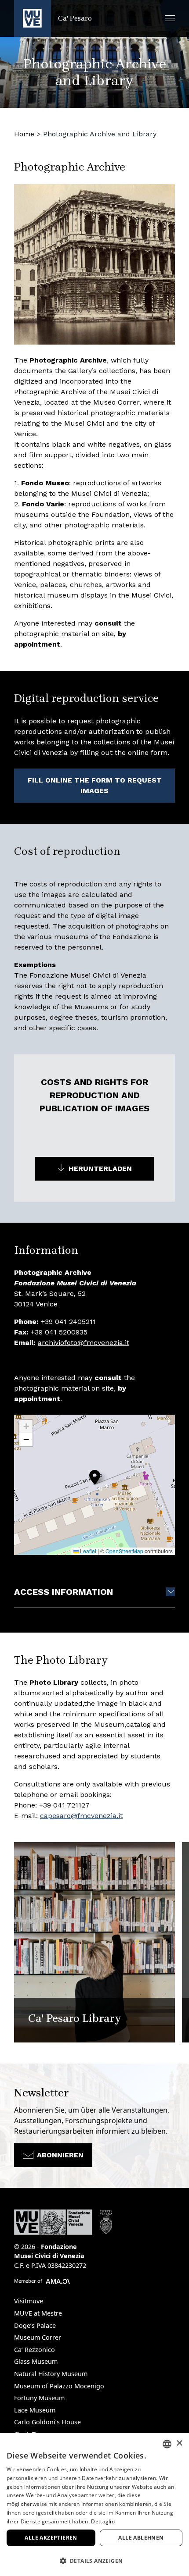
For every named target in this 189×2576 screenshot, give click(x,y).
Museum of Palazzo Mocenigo (59, 2386)
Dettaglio (103, 2521)
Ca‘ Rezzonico (35, 2350)
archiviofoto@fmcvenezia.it (84, 1343)
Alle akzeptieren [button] (51, 2538)
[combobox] (167, 2444)
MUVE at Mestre (38, 2313)
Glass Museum (36, 2361)
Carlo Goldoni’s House (47, 2422)
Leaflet (87, 1551)
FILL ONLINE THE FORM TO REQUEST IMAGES (95, 785)
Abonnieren (60, 2155)
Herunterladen (100, 1169)
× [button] (179, 2443)
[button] (170, 18)
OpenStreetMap (124, 1551)
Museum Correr (38, 2337)
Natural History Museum (51, 2374)
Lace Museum (35, 2410)
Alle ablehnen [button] (141, 2538)
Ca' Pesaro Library (75, 2018)
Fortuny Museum (39, 2398)
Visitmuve (29, 2301)
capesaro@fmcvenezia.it (81, 1816)
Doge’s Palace (35, 2325)
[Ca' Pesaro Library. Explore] (94, 1942)
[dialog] (94, 2505)
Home (24, 134)
